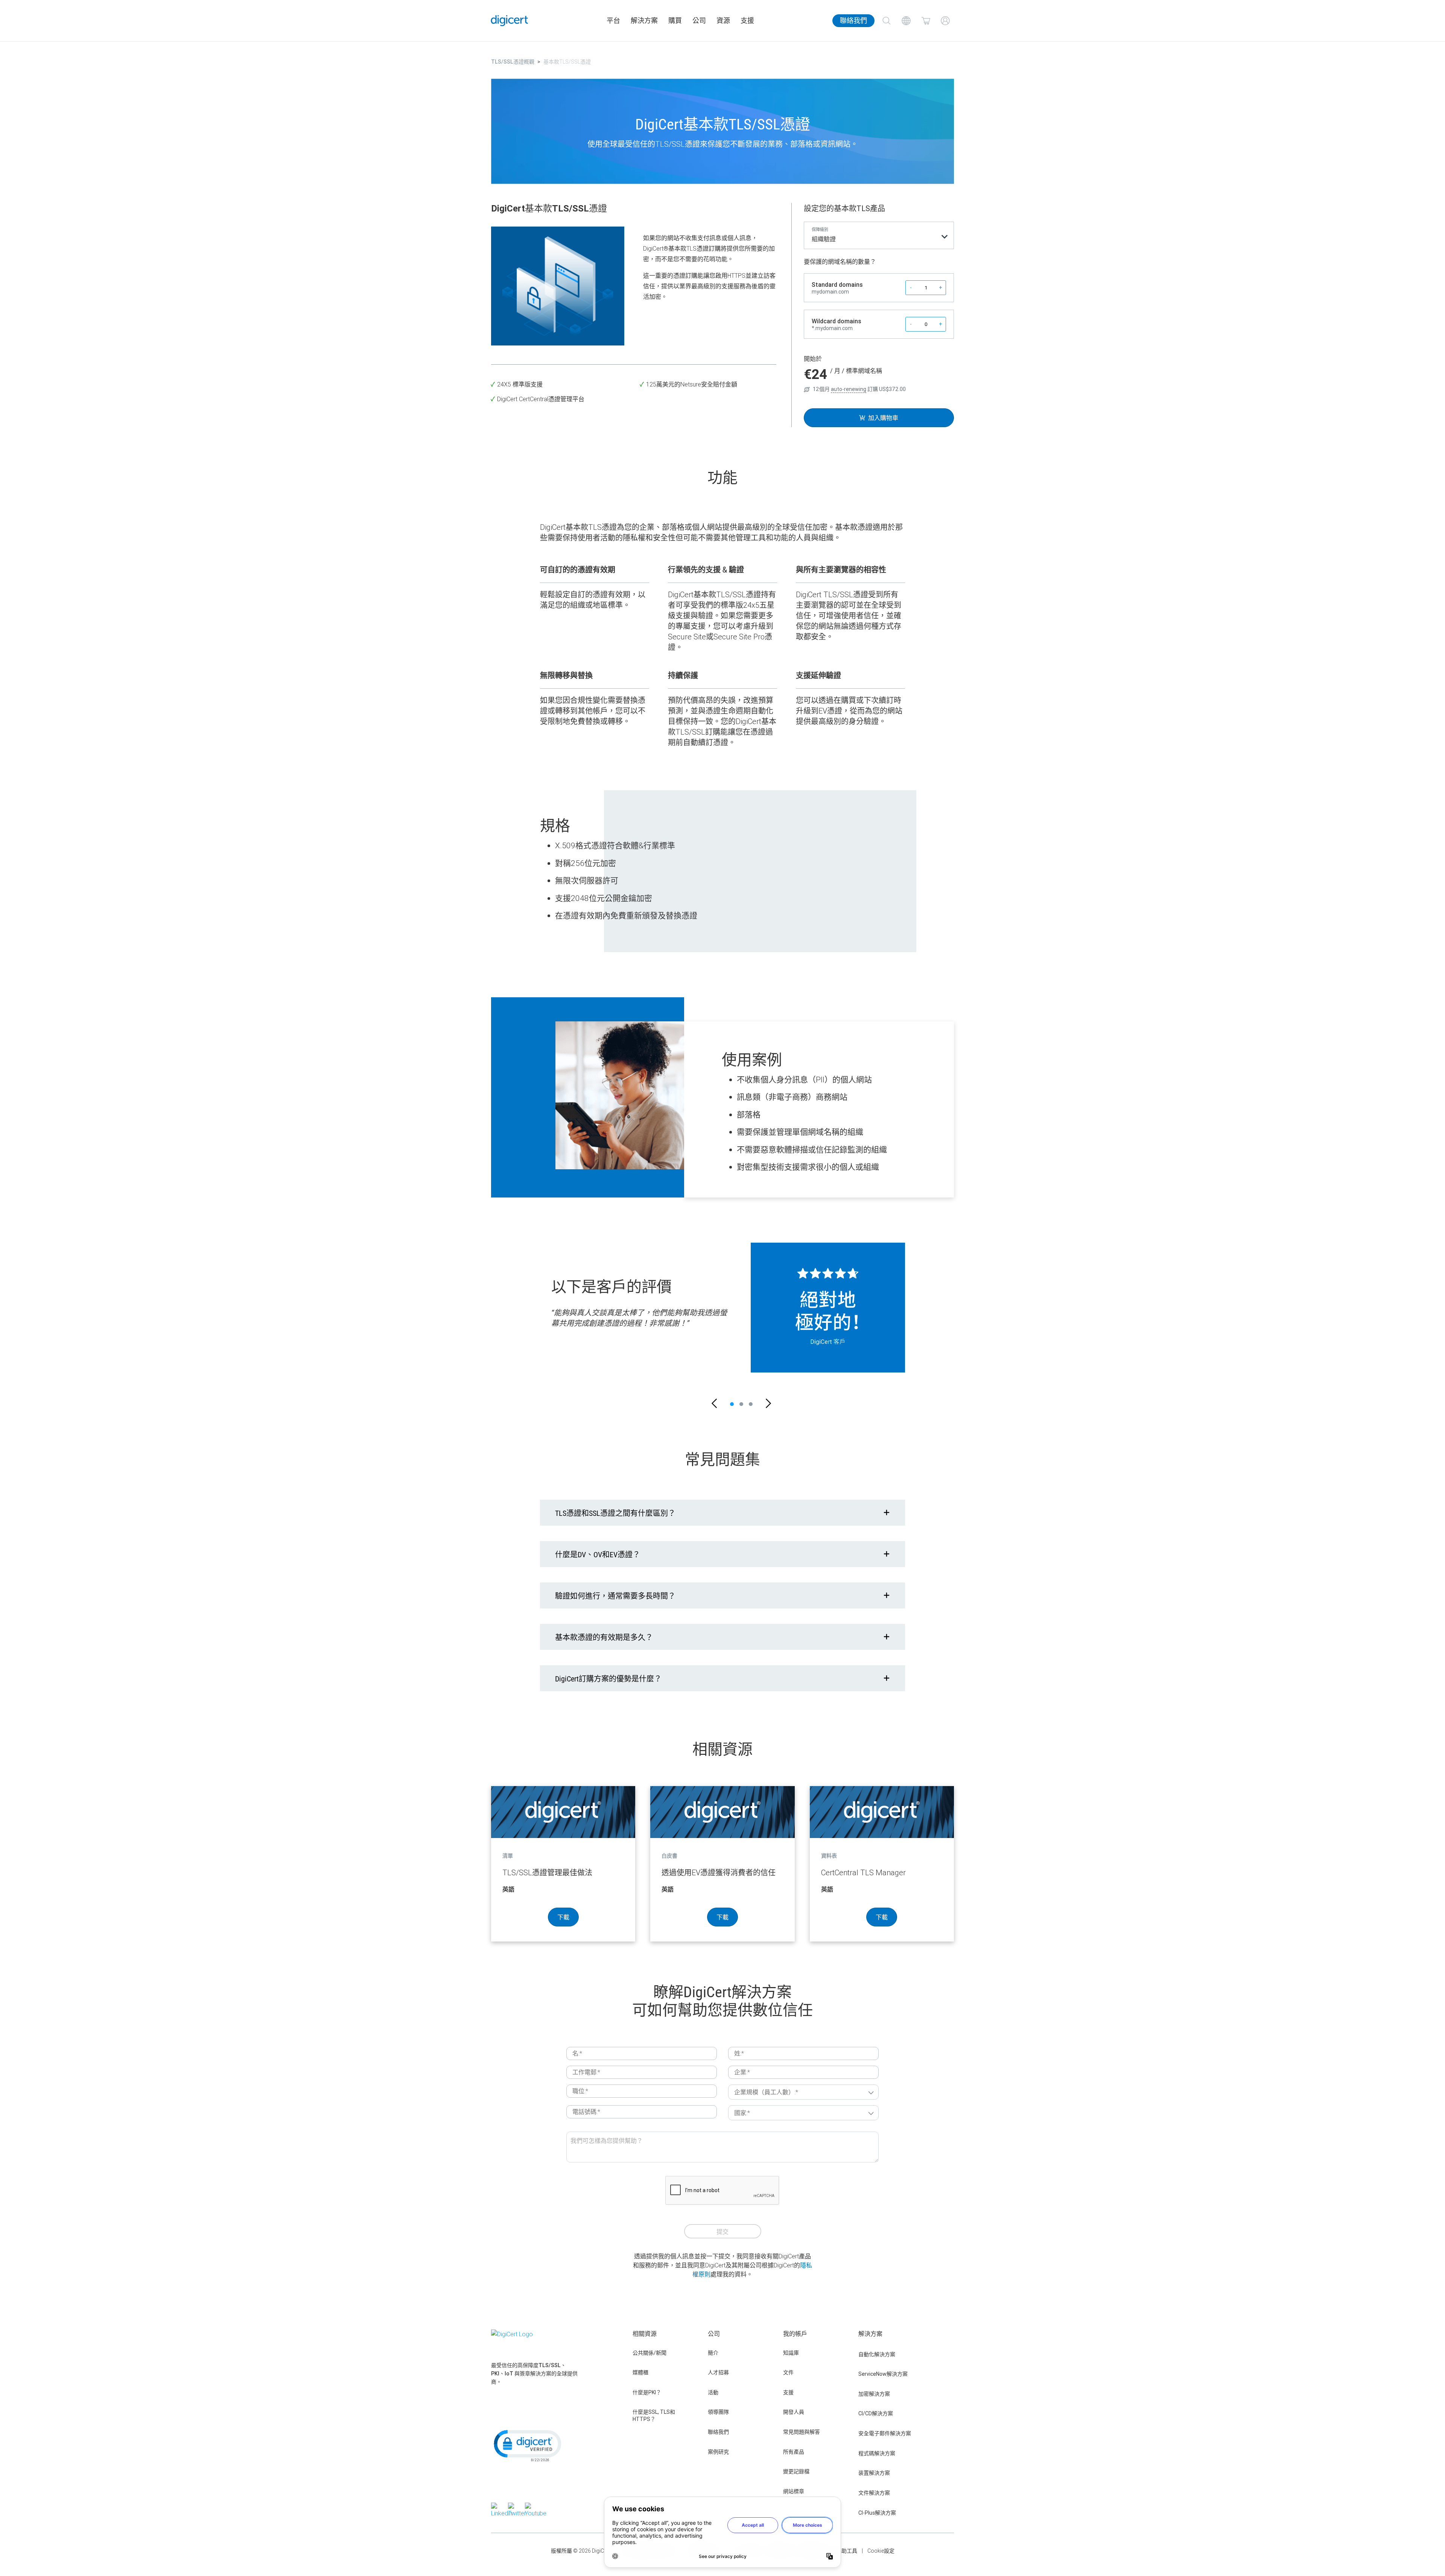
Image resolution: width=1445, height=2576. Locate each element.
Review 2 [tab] (741, 1404)
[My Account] (945, 21)
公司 (699, 21)
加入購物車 (883, 418)
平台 (613, 21)
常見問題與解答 (802, 2432)
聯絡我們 (853, 21)
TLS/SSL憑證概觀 (513, 62)
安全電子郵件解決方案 (885, 2433)
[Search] (887, 21)
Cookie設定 (881, 2551)
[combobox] (879, 241)
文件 (788, 2372)
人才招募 (718, 2372)
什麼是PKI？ (647, 2392)
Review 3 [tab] (751, 1404)
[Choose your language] (906, 21)
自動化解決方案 (877, 2354)
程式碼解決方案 (877, 2453)
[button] (714, 1404)
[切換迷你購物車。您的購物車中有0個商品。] (926, 21)
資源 (723, 21)
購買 (675, 21)
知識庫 (791, 2353)
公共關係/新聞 (649, 2353)
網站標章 (794, 2491)
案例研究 (718, 2452)
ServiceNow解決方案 (883, 2374)
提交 (722, 2232)
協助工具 (847, 2551)
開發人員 (794, 2412)
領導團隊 (718, 2412)
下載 (563, 1917)
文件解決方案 (874, 2493)
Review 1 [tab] (732, 1404)
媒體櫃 (640, 2372)
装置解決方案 (874, 2473)
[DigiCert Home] (510, 21)
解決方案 (644, 21)
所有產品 (794, 2452)
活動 (713, 2392)
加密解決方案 (874, 2394)
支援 (747, 21)
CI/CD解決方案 (876, 2413)
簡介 (713, 2353)
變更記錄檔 (796, 2471)
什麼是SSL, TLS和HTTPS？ (654, 2415)
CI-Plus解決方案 (877, 2513)
